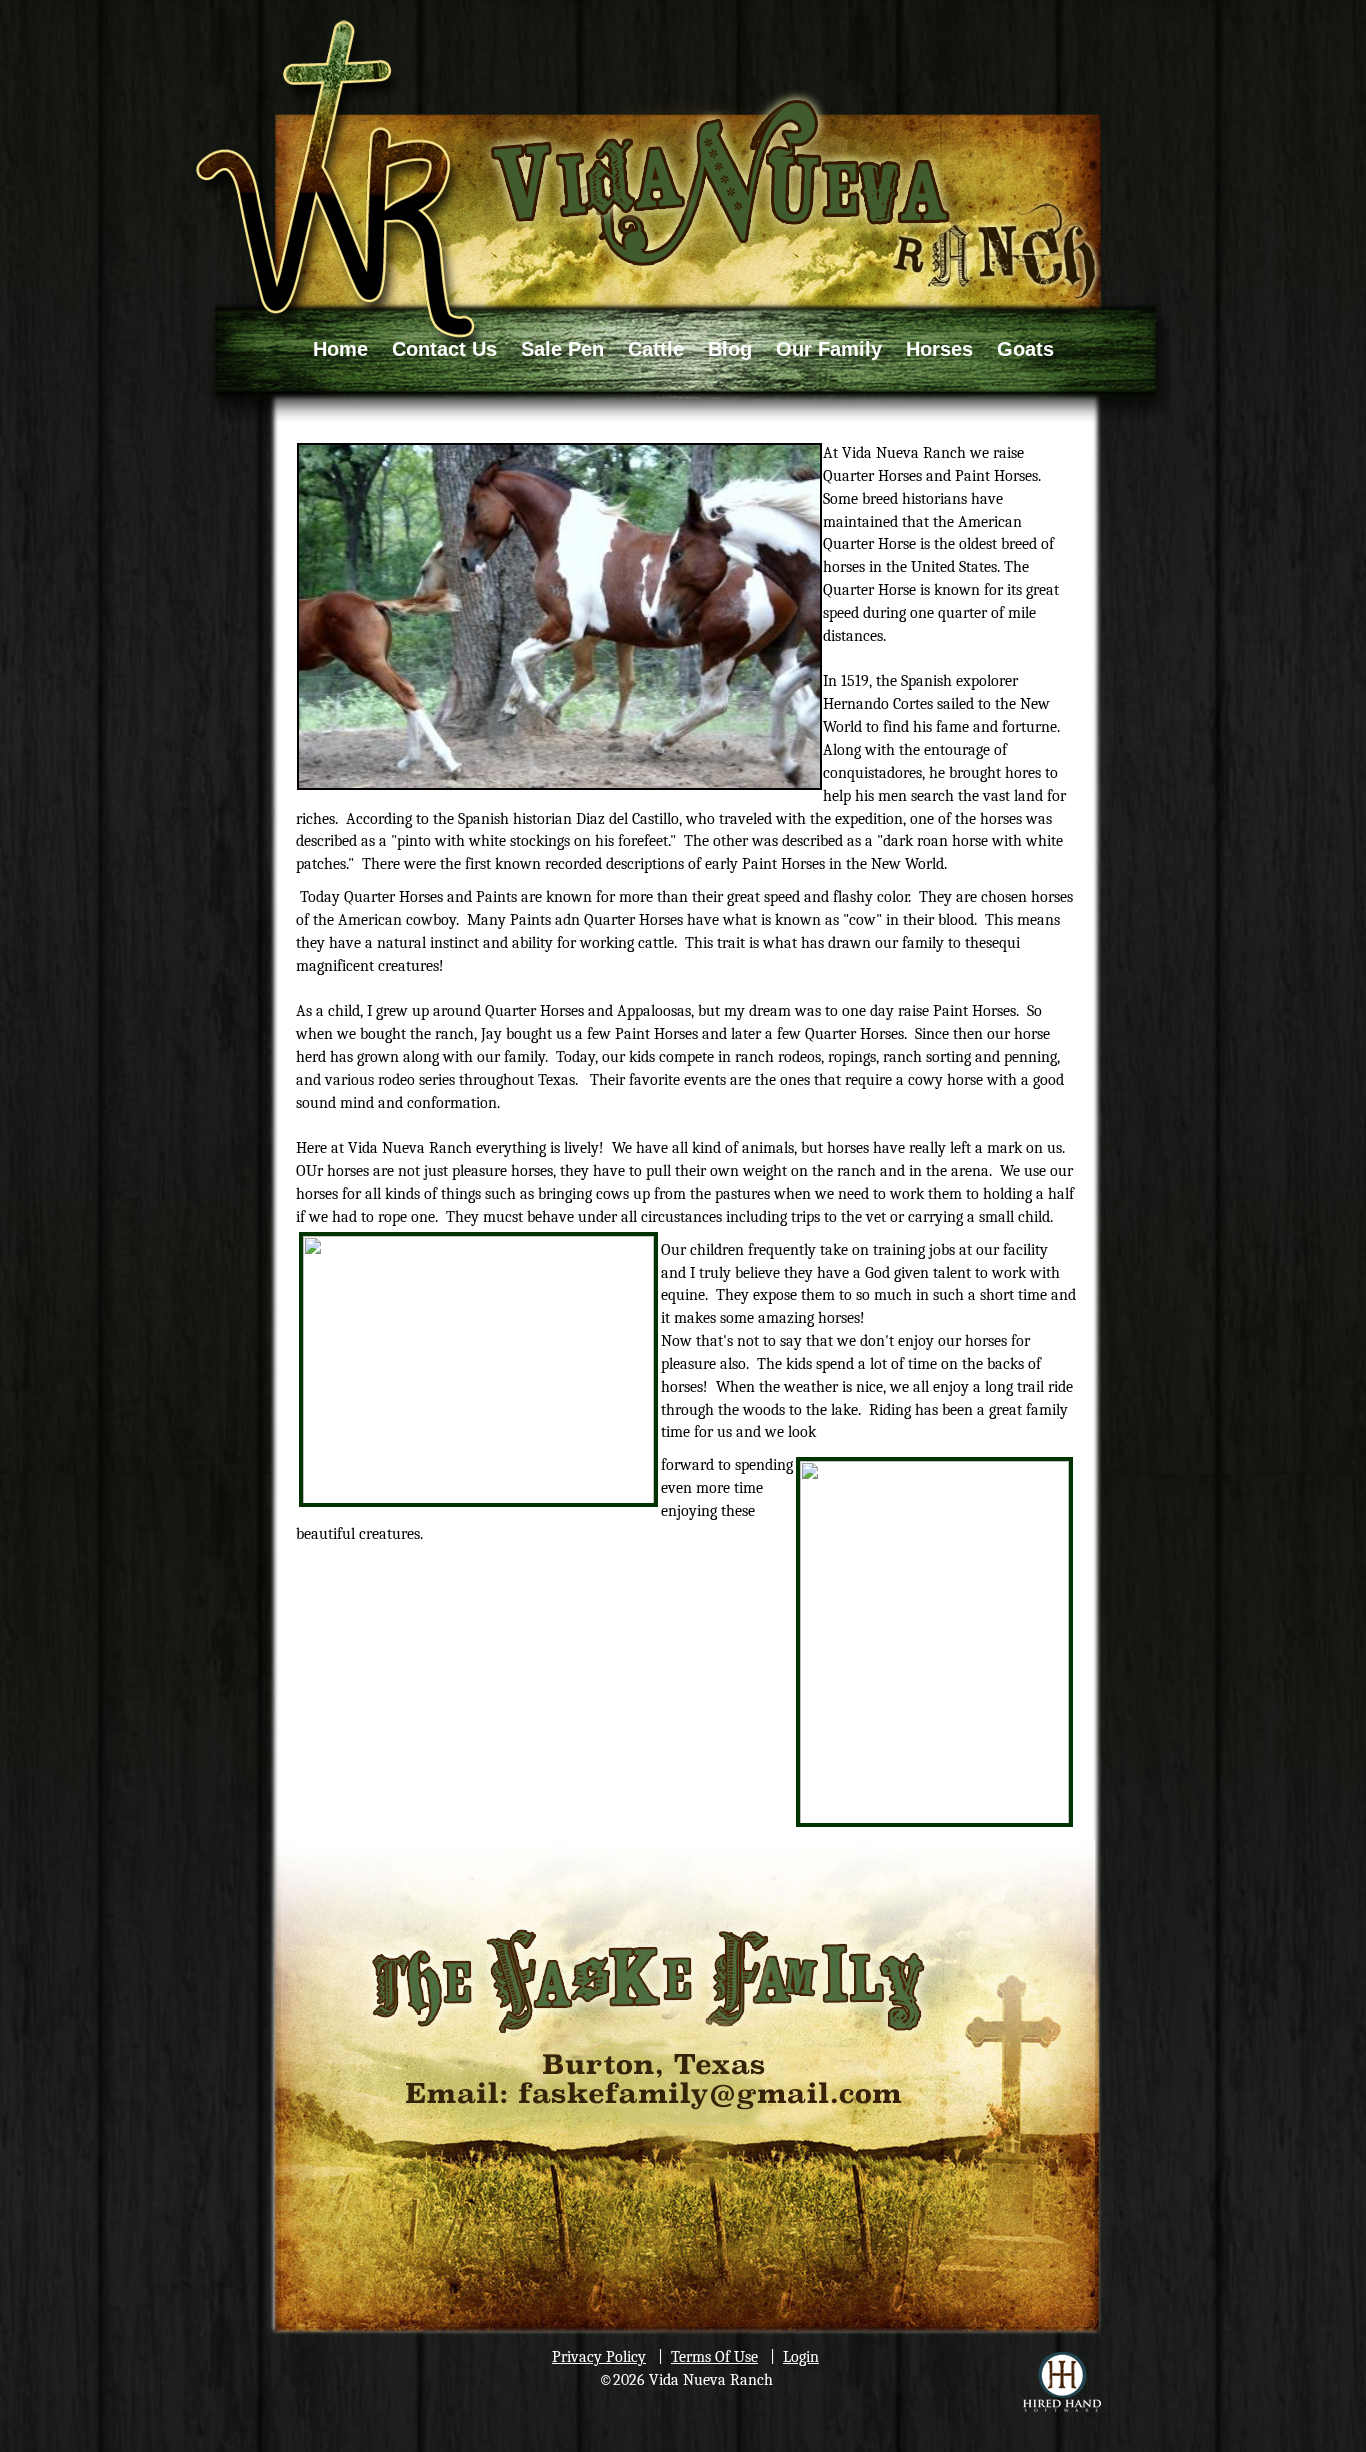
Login (801, 2357)
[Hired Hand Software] (1062, 2382)
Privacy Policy (599, 2357)
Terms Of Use (714, 2357)
